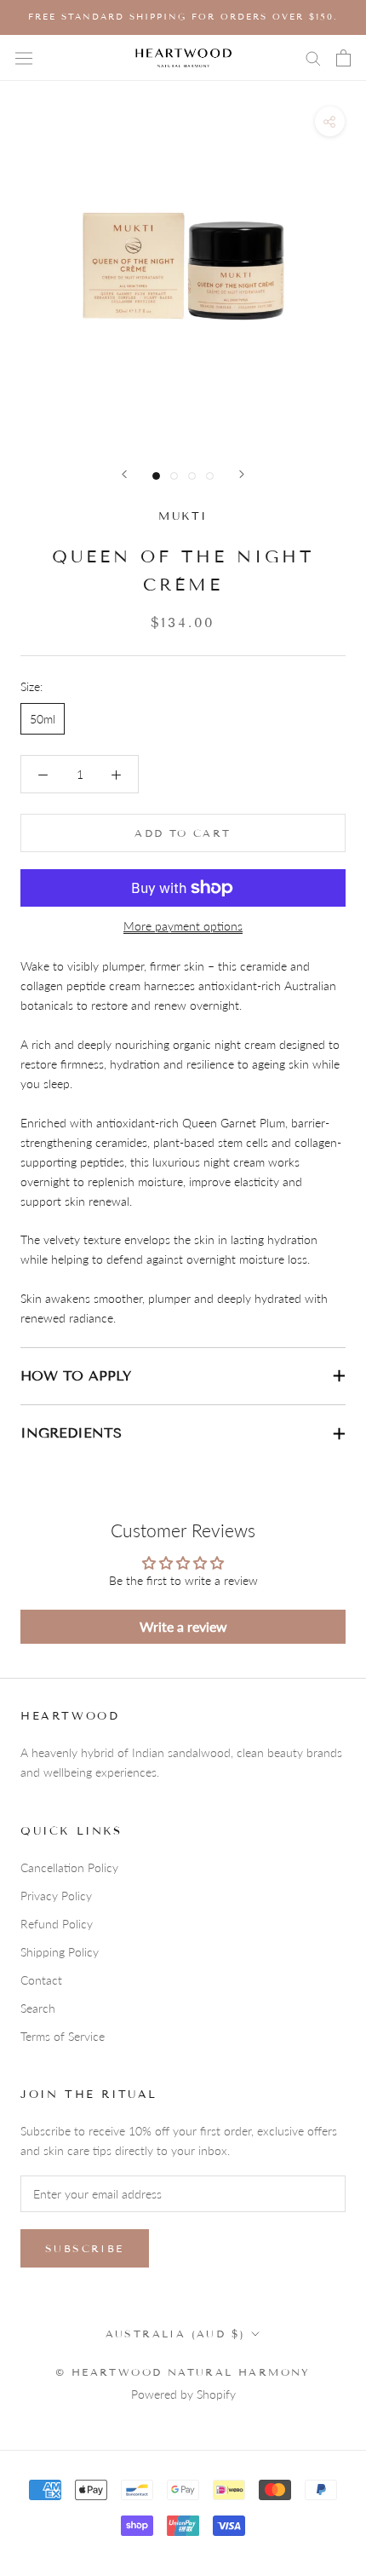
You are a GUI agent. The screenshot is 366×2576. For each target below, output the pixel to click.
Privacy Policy (56, 1896)
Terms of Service (63, 2036)
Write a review (183, 1626)
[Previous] (124, 474)
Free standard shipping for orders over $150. (183, 17)
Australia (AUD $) (176, 2334)
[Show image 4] (210, 476)
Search (38, 2008)
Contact (41, 1980)
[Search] (313, 58)
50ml (43, 719)
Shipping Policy (60, 1952)
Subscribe (85, 2248)
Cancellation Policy (69, 1867)
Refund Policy (57, 1924)
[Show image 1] (156, 476)
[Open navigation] (24, 58)
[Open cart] (343, 58)
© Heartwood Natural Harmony (183, 2372)
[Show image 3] (192, 476)
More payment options (183, 926)
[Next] (242, 474)
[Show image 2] (174, 476)
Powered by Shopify (183, 2394)
